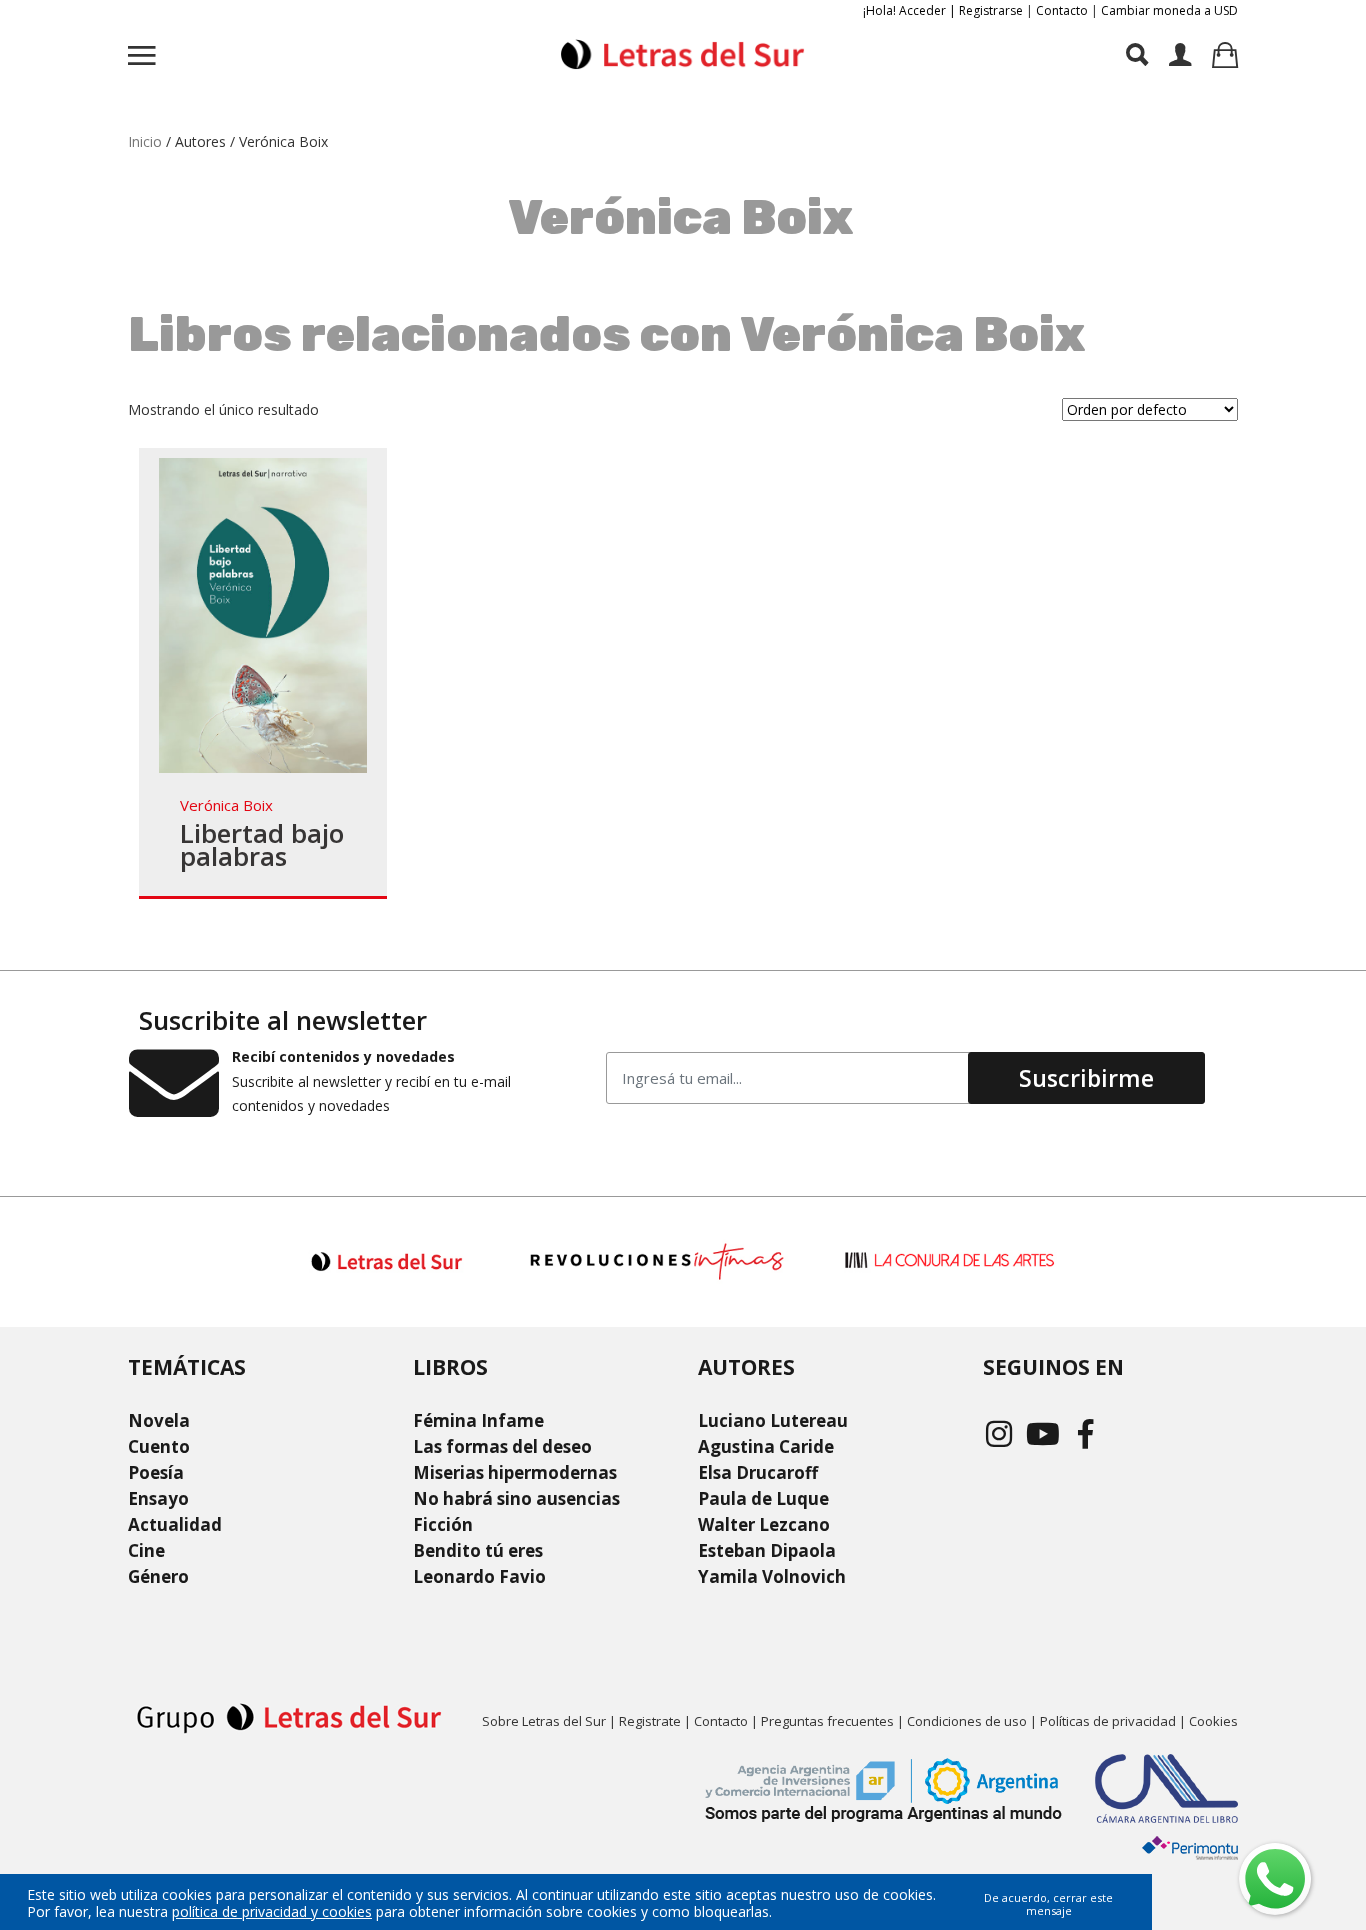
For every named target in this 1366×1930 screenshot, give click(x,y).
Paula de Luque (763, 1498)
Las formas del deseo (502, 1446)
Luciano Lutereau (773, 1420)
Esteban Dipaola (767, 1550)
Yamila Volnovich (772, 1576)
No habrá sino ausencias (516, 1498)
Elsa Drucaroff (758, 1472)
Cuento (159, 1446)
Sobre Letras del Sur (544, 1721)
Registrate (650, 1721)
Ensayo (158, 1498)
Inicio (145, 141)
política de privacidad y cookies (272, 1911)
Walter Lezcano (764, 1524)
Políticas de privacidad (1108, 1721)
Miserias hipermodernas (515, 1472)
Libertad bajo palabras (262, 844)
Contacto (1062, 10)
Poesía (156, 1472)
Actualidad (175, 1524)
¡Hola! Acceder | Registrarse (943, 10)
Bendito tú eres (478, 1550)
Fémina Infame (478, 1420)
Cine (146, 1550)
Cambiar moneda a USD (1169, 10)
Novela (159, 1420)
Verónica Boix (226, 805)
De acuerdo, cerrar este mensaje (1048, 1904)
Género (158, 1576)
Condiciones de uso (967, 1721)
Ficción (443, 1524)
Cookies (1213, 1721)
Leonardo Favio (479, 1576)
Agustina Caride (766, 1446)
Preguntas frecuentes (827, 1721)
